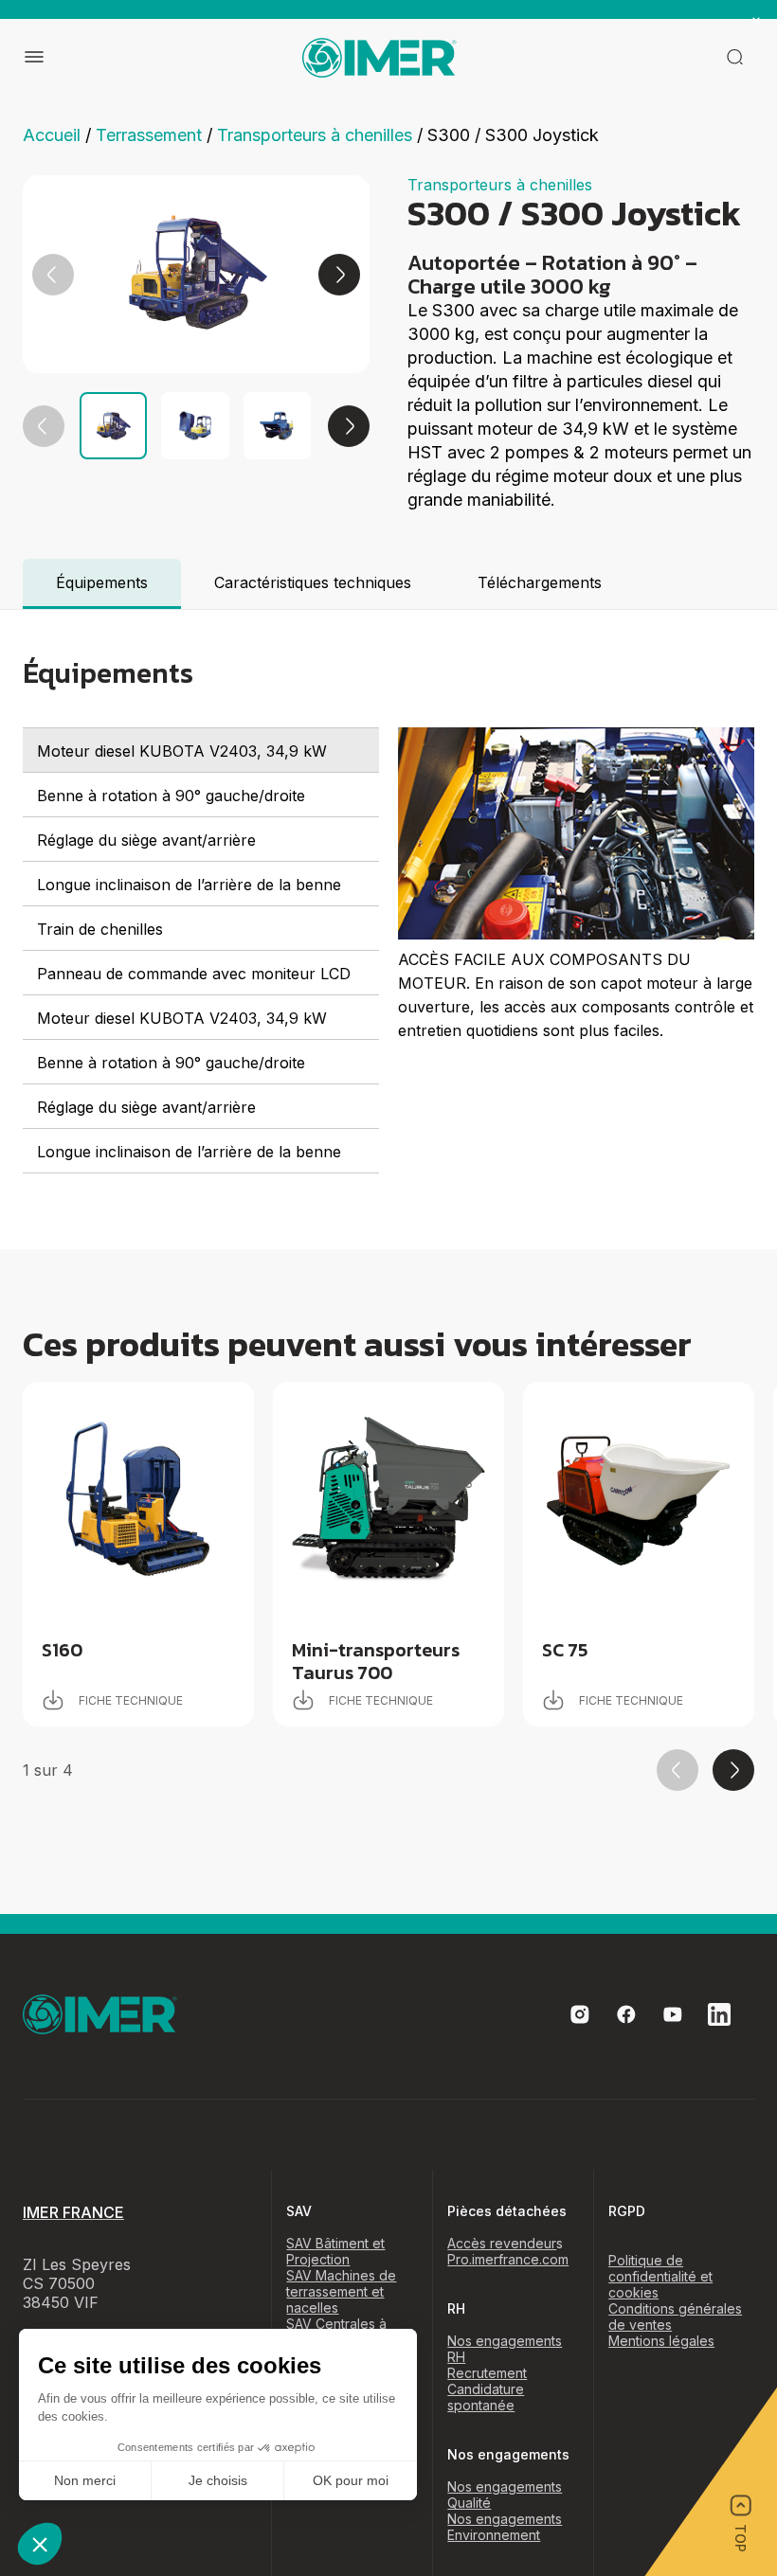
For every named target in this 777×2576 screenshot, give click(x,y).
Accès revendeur (502, 2243)
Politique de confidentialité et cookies (660, 2276)
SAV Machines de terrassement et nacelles (341, 2291)
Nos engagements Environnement (505, 2527)
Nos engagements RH (505, 2349)
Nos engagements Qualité (505, 2495)
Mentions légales (661, 2341)
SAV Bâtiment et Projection (335, 2251)
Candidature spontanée (486, 2397)
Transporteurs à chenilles (315, 135)
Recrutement (487, 2373)
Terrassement (149, 135)
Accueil (52, 135)
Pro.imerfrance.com (508, 2259)
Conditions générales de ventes (675, 2317)
